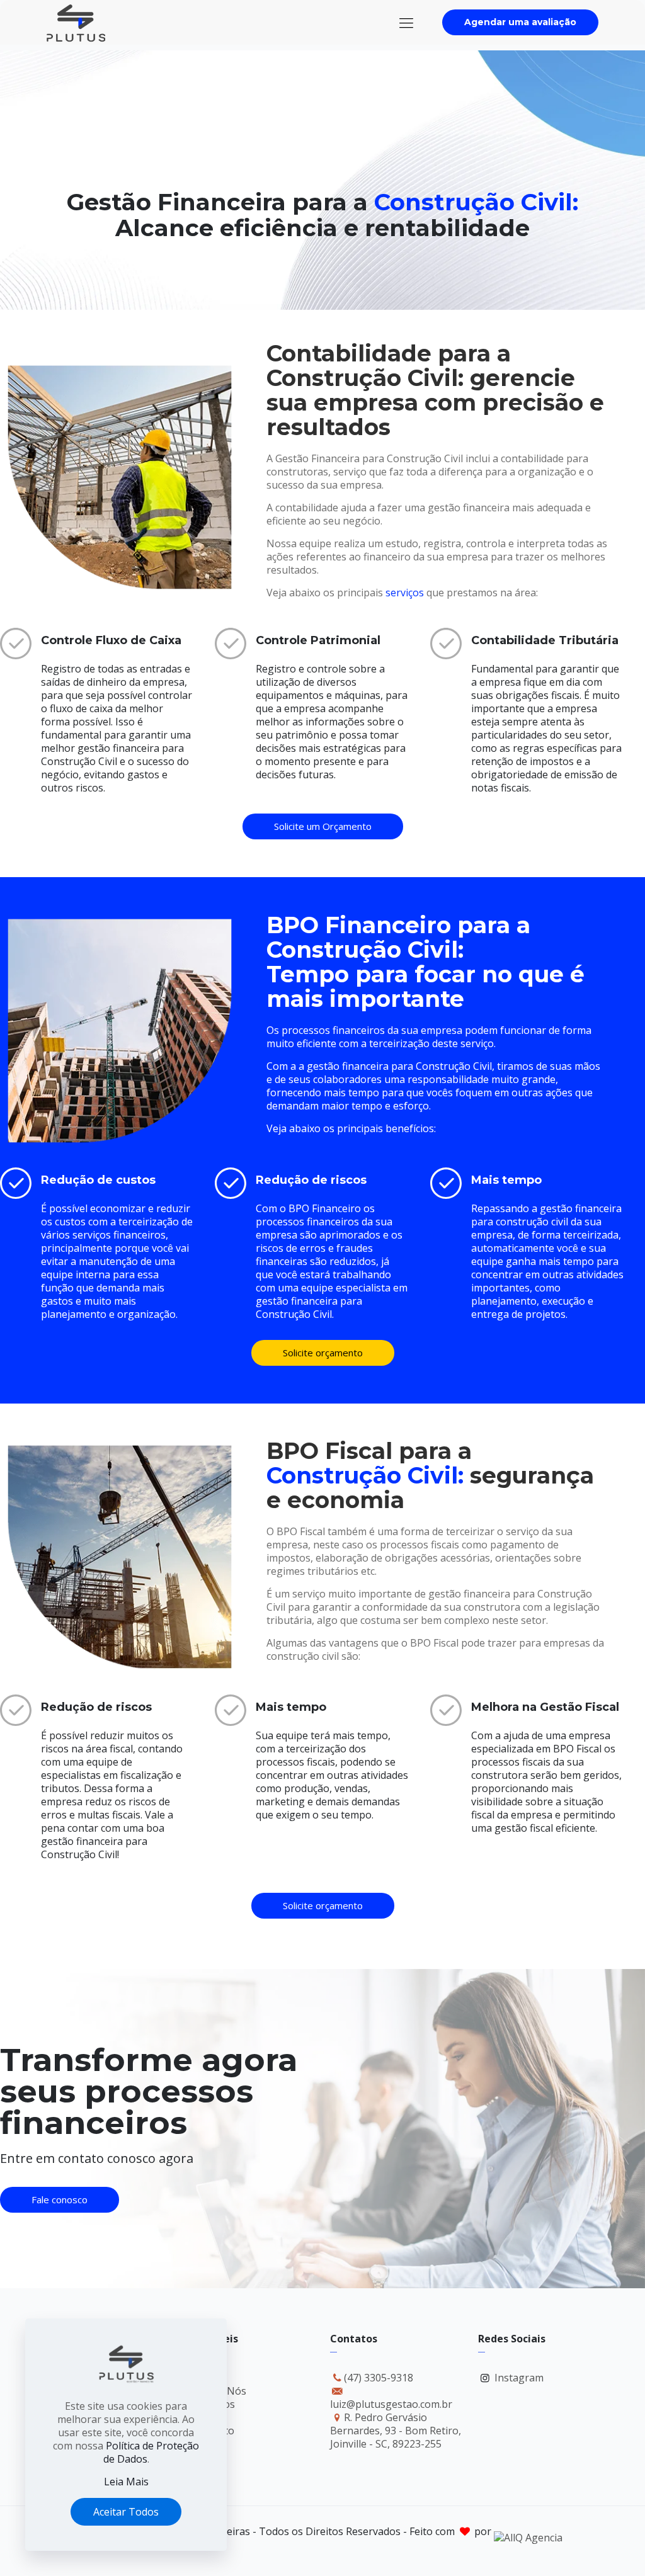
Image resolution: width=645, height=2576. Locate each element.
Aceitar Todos (126, 2512)
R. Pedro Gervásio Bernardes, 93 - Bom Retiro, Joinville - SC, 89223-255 (396, 2431)
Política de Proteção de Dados (151, 2452)
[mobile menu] (406, 22)
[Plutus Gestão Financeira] (76, 22)
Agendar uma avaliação (520, 22)
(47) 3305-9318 (379, 2378)
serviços (405, 593)
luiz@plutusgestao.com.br (391, 2404)
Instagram (519, 2378)
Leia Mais (126, 2482)
